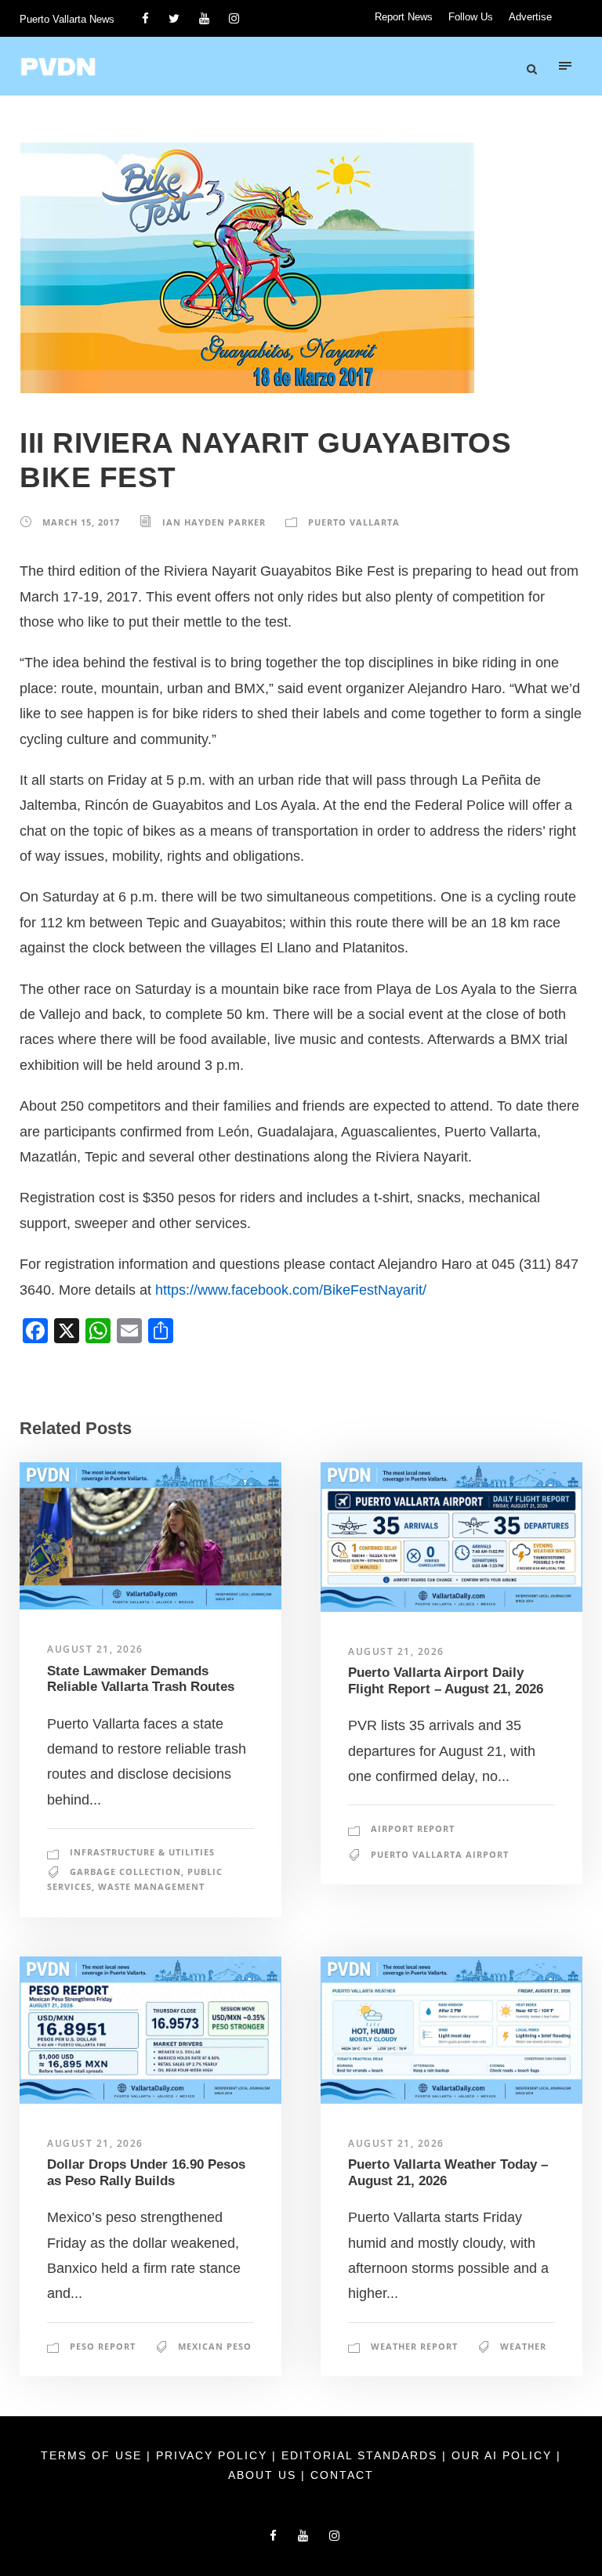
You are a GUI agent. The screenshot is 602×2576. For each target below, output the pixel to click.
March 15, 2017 (81, 522)
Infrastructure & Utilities (142, 1852)
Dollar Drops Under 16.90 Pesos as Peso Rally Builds (146, 2172)
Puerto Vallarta (354, 522)
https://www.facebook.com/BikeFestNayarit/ (291, 1290)
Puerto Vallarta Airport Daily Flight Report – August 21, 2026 (446, 1680)
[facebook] (145, 18)
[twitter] (174, 18)
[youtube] (204, 18)
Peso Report (103, 2346)
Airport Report (413, 1828)
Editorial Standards (362, 2455)
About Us (265, 2475)
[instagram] (234, 18)
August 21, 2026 (95, 1649)
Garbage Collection (125, 1871)
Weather (523, 2346)
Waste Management (151, 1886)
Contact (342, 2475)
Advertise (530, 17)
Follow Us (471, 17)
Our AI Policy (502, 2455)
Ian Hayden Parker (214, 522)
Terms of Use (94, 2455)
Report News (404, 17)
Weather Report (414, 2346)
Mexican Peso (215, 2346)
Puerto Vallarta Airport (440, 1854)
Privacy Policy (214, 2455)
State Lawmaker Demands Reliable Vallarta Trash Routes (141, 1679)
